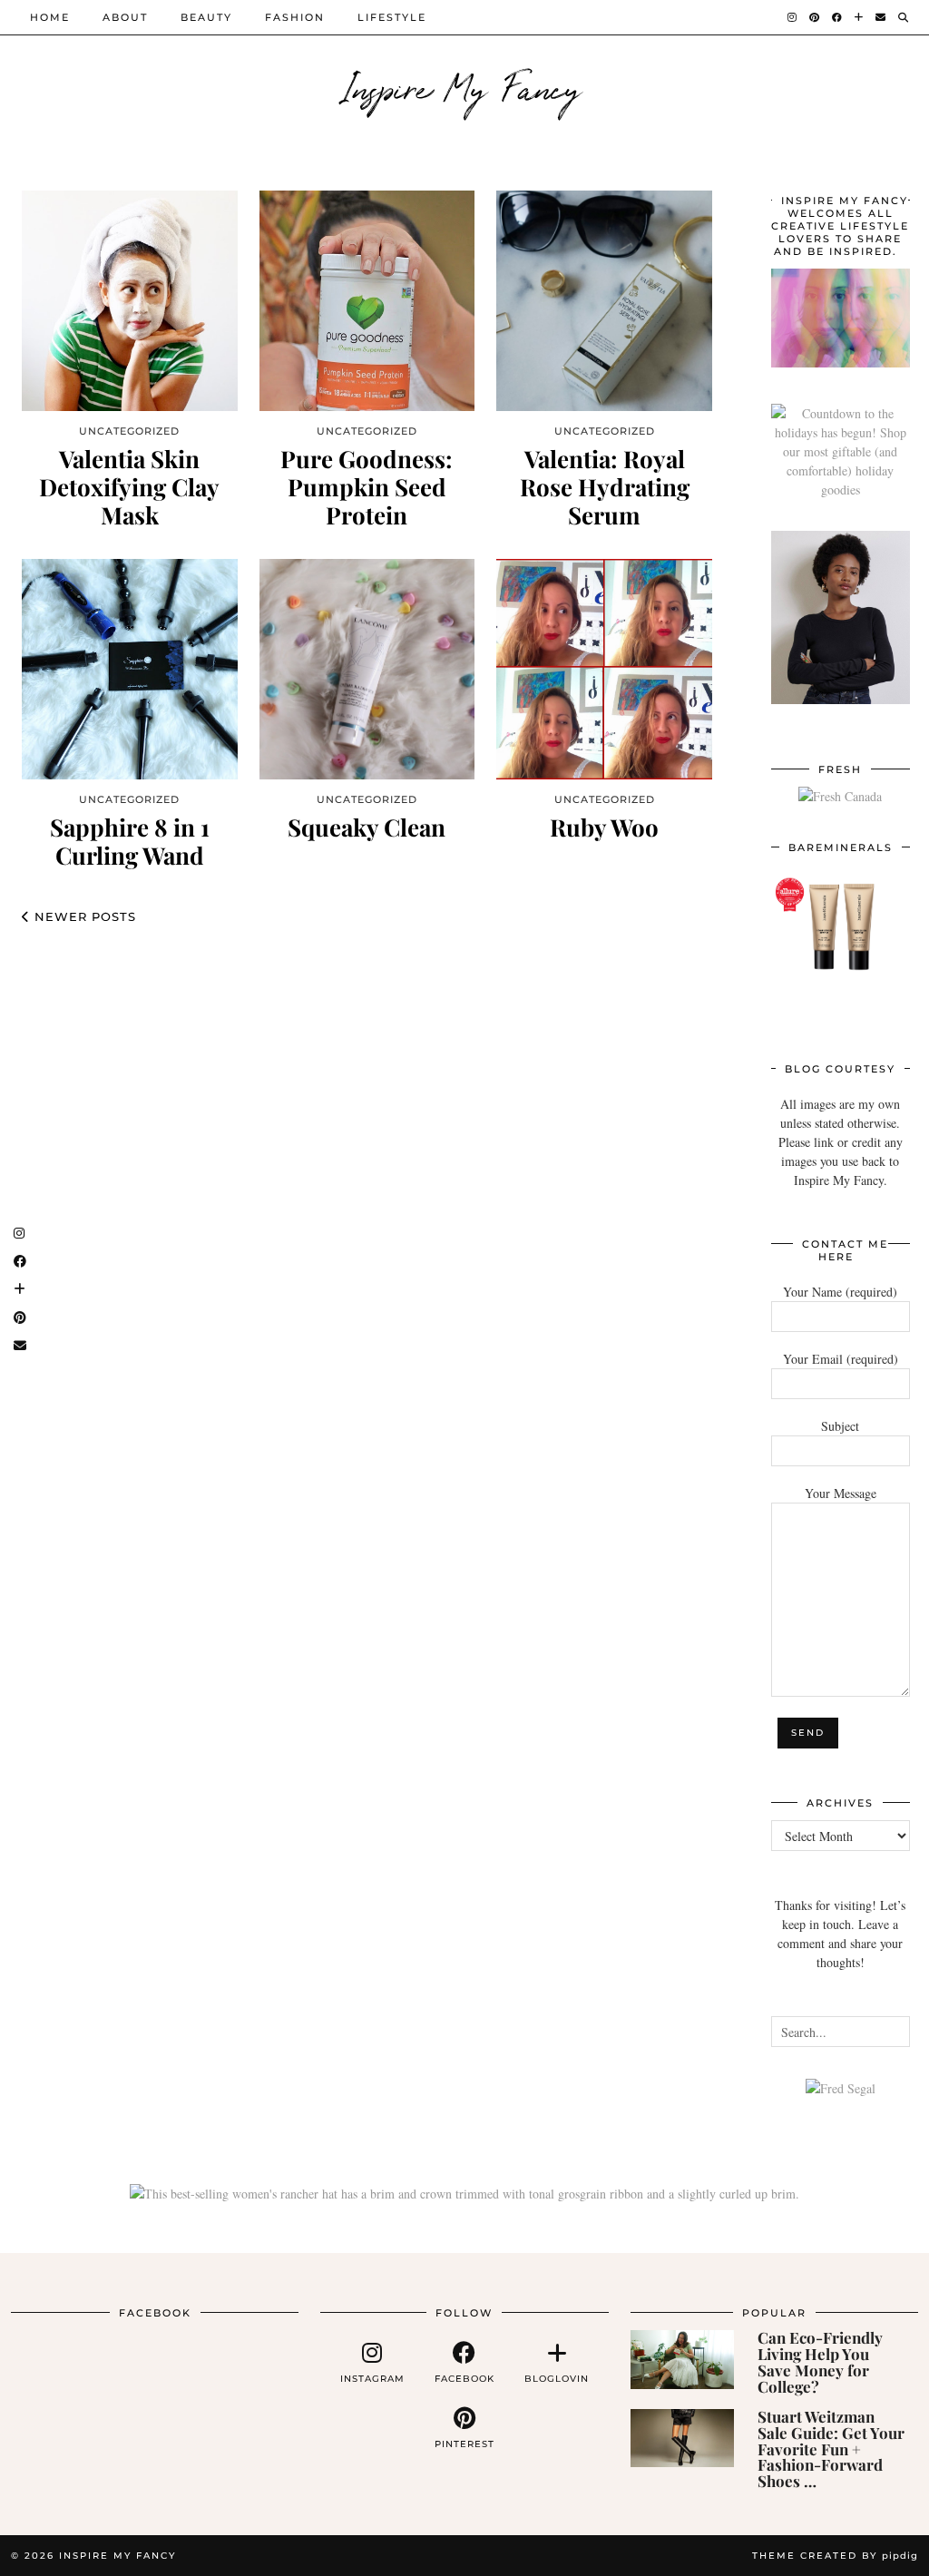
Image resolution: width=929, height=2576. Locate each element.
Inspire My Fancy (465, 86)
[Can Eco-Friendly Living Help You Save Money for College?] (682, 2359)
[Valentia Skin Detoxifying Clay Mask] (130, 301)
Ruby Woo (604, 827)
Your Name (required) (840, 1292)
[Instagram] (793, 17)
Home (50, 17)
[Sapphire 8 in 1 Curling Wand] (130, 669)
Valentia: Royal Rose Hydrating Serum (605, 487)
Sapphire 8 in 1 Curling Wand (130, 841)
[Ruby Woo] (604, 669)
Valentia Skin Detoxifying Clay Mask (129, 487)
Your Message (841, 1493)
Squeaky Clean (367, 827)
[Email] (881, 17)
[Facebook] (838, 17)
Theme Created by (835, 2556)
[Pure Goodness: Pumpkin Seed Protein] (367, 301)
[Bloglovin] (860, 17)
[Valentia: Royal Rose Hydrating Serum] (604, 301)
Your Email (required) (841, 1359)
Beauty (206, 17)
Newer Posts (83, 916)
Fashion (295, 17)
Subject (840, 1426)
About (125, 17)
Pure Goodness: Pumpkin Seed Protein (367, 487)
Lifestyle (392, 17)
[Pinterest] (815, 17)
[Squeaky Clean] (367, 669)
